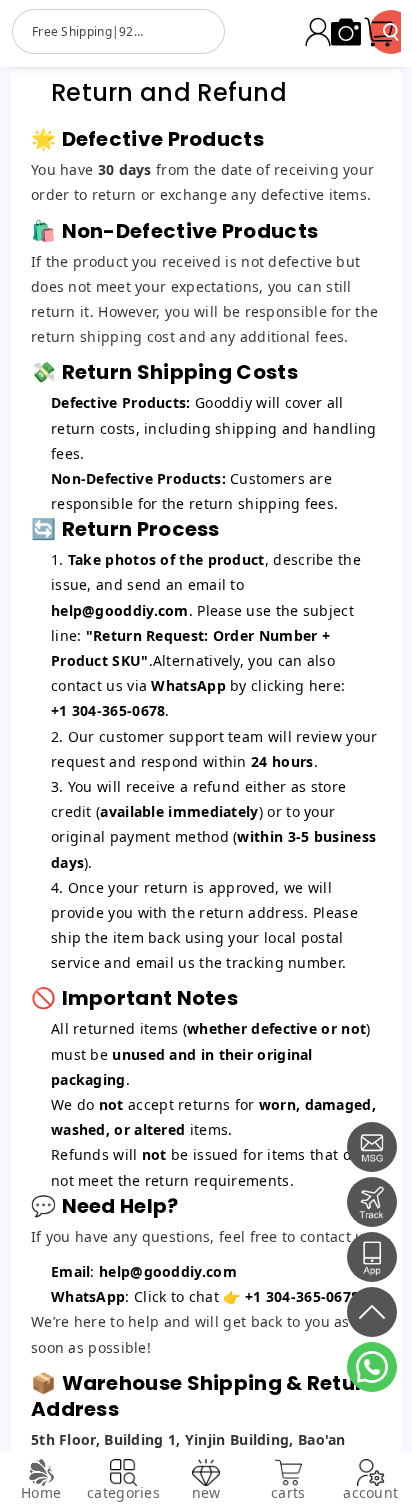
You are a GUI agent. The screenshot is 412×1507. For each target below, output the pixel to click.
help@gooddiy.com (120, 610)
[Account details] (318, 32)
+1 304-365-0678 (302, 1296)
